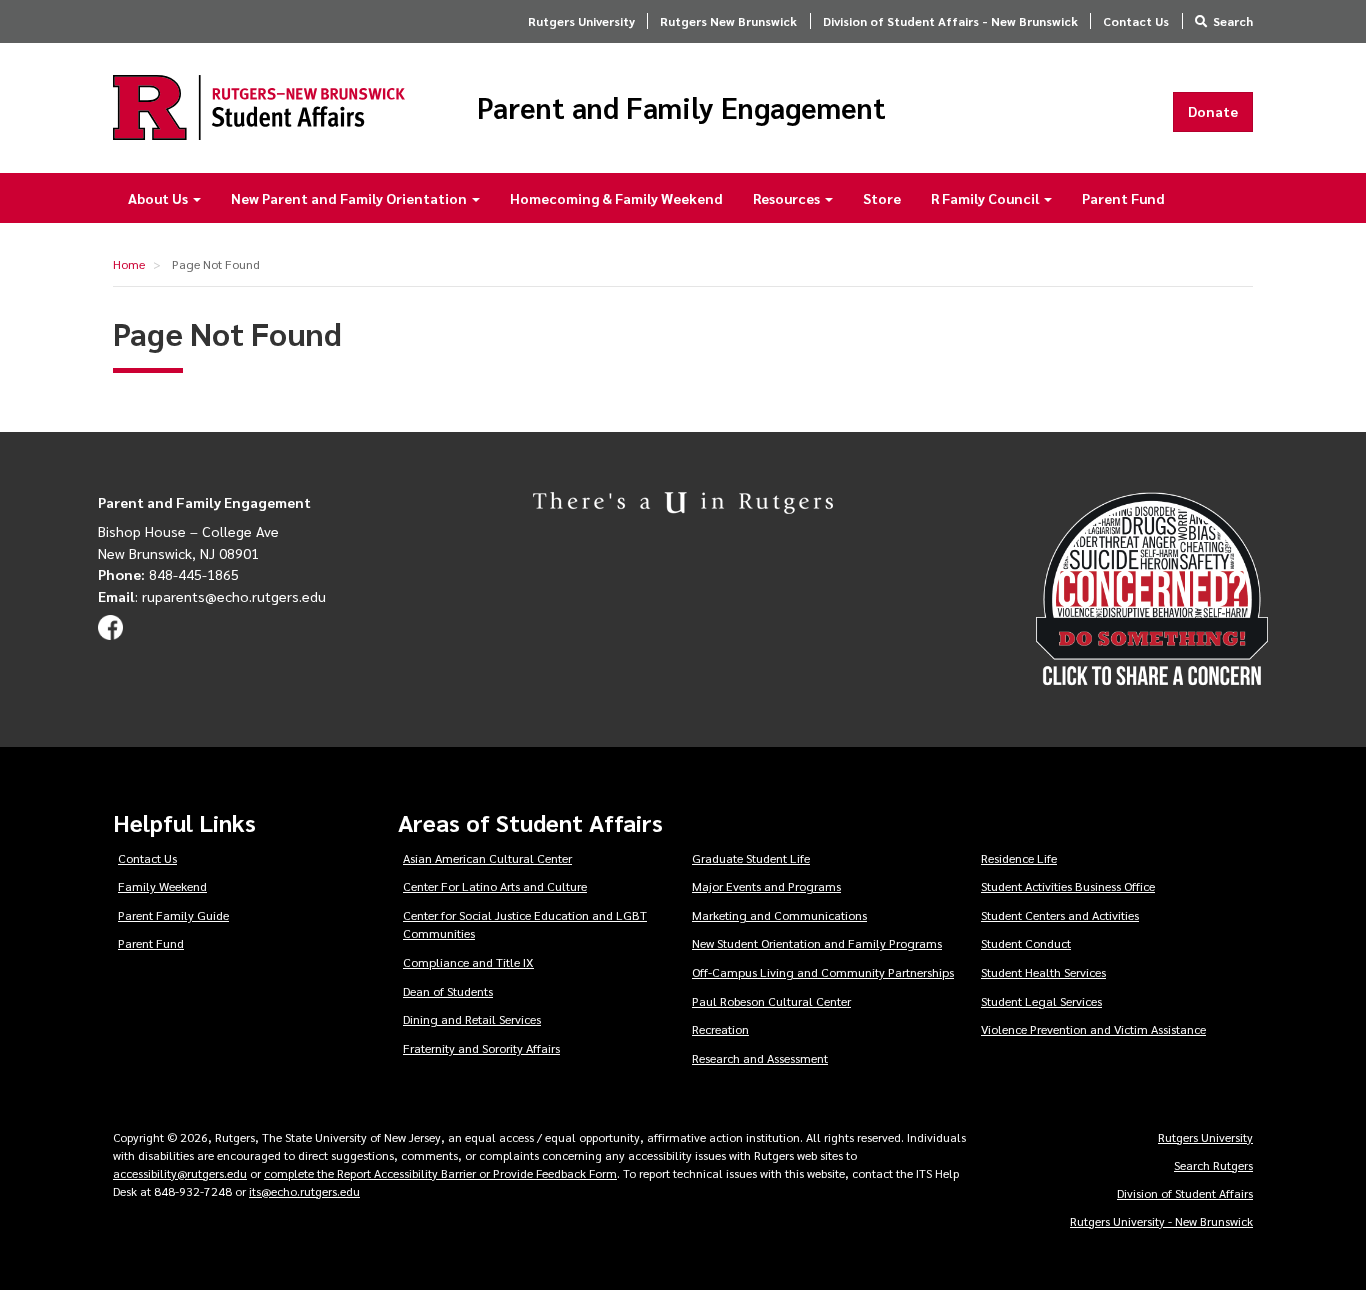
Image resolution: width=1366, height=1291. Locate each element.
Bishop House (142, 531)
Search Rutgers (1213, 1165)
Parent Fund (1123, 198)
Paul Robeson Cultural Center (771, 1001)
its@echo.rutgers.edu (304, 1191)
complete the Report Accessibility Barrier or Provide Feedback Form (440, 1173)
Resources (788, 198)
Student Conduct (1026, 943)
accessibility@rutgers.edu (180, 1173)
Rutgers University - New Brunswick (1161, 1221)
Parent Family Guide (173, 915)
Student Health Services (1043, 972)
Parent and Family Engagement (681, 108)
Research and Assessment (760, 1058)
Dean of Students (448, 991)
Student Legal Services (1041, 1001)
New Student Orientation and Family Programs (817, 943)
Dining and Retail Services (472, 1019)
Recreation (720, 1029)
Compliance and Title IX (468, 962)
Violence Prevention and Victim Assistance (1093, 1029)
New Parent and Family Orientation (350, 198)
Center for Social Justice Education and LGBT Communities (525, 924)
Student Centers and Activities (1060, 915)
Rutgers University (581, 21)
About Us (159, 198)
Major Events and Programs (766, 886)
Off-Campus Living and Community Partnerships (823, 972)
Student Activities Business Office (1068, 886)
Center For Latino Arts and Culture (495, 886)
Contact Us (1136, 21)
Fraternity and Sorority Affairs (481, 1048)
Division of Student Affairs (1185, 1193)
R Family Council (986, 198)
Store (882, 198)
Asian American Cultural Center (487, 858)
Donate (1213, 111)
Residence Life (1019, 858)
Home (129, 264)
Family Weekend (162, 886)
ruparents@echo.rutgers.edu (234, 596)
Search (1233, 21)
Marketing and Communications (779, 915)
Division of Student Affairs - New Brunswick (950, 21)
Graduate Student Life (751, 858)
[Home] (259, 107)
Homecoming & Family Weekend (616, 198)
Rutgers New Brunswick (728, 21)
